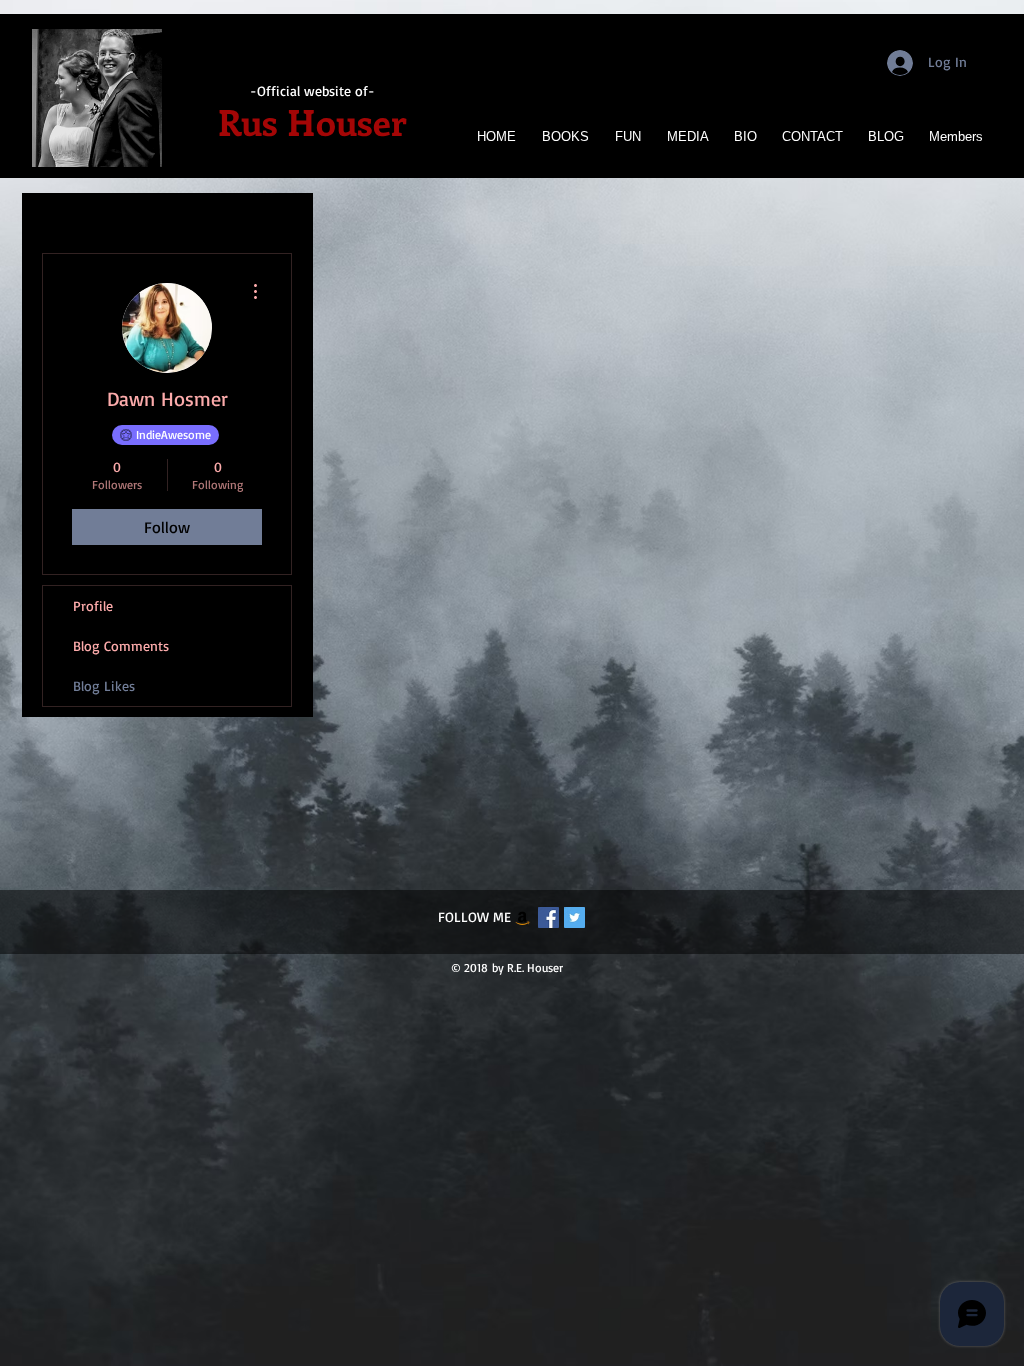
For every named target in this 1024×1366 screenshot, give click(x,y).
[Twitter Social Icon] (574, 917)
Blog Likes (104, 685)
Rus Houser (312, 121)
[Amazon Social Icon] (522, 917)
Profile (93, 605)
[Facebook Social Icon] (548, 917)
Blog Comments (121, 645)
